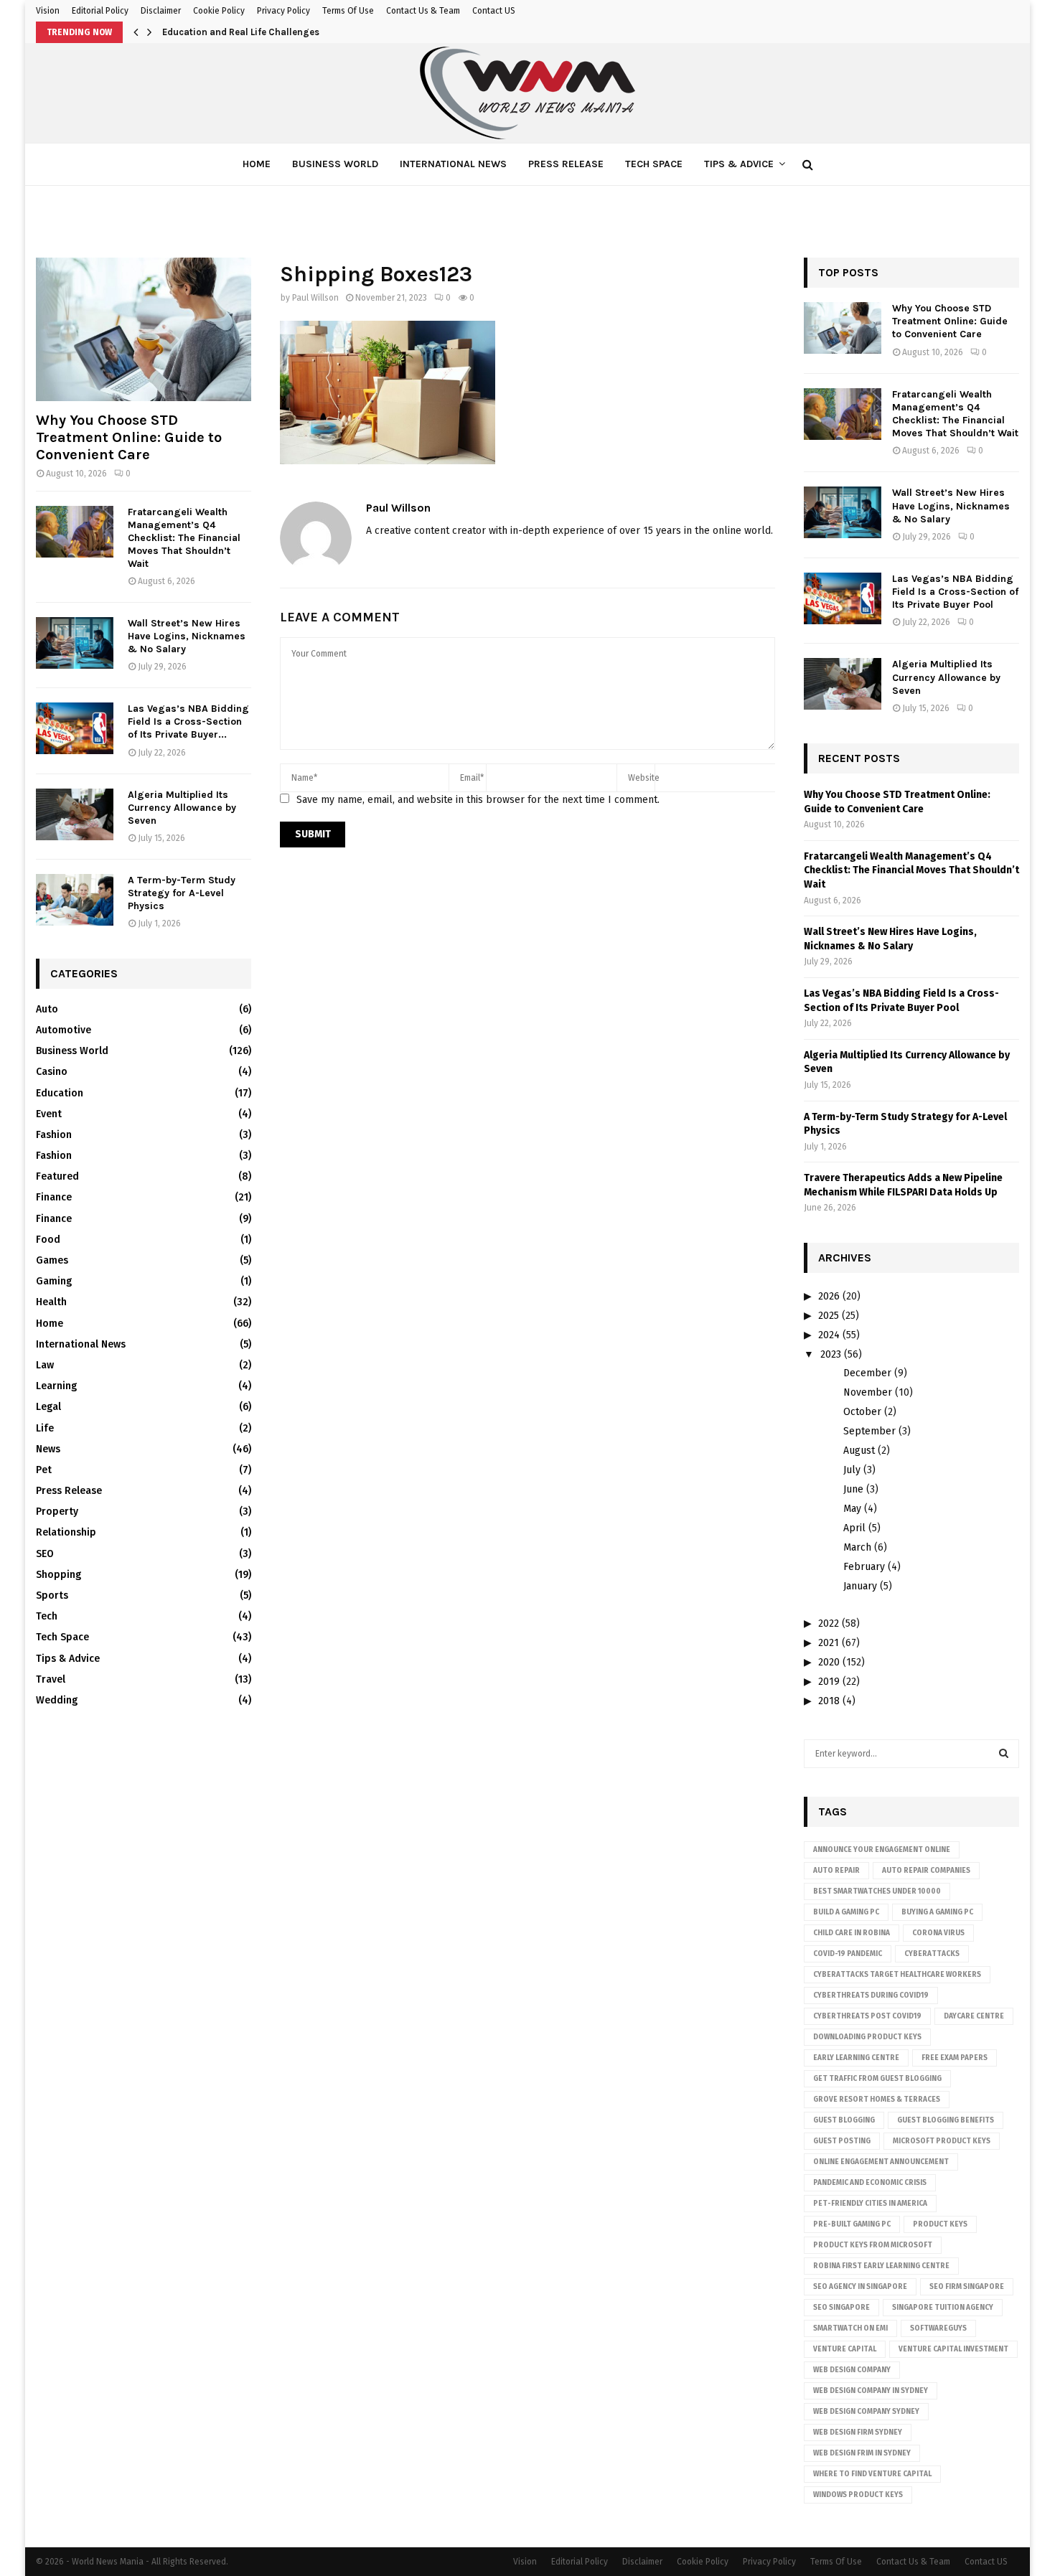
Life (45, 1428)
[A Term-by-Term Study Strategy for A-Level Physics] (75, 900)
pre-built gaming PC (852, 2224)
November (868, 1392)
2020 (829, 1662)
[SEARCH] (1004, 1754)
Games (52, 1260)
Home (257, 164)
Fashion (54, 1135)
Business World (335, 164)
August (859, 1451)
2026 (829, 1296)
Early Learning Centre (856, 2058)
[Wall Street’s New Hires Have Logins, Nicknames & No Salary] (75, 643)
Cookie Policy (219, 11)
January (860, 1586)
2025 (829, 1316)
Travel (51, 1679)
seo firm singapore (967, 2287)
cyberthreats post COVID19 (867, 2016)
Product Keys (940, 2224)
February (864, 1567)
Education (60, 1093)
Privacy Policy (283, 11)
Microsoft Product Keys (942, 2141)
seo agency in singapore (860, 2287)
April (854, 1528)
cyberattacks (932, 1954)
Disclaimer (161, 11)
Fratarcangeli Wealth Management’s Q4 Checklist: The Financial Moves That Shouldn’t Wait (184, 538)
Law (45, 1365)
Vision (48, 11)
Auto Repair (836, 1871)
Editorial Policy (100, 11)
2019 (829, 1682)
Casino (52, 1072)
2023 (831, 1354)
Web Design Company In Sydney (871, 2391)
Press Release (566, 164)
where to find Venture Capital (872, 2474)
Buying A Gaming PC (937, 1912)
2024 (829, 1335)
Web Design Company (852, 2370)
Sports (52, 1595)
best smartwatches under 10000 (877, 1891)
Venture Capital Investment (953, 2349)
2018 (829, 1701)
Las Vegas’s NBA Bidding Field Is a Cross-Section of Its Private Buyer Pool (955, 592)
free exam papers (955, 2058)
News (48, 1449)
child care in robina (852, 1933)
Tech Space (654, 164)
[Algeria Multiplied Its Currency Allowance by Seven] (75, 814)
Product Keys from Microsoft (873, 2245)
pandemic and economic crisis (870, 2183)
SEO (45, 1554)
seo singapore (841, 2308)
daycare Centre (974, 2016)
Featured (57, 1176)
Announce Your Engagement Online (882, 1850)
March (857, 1547)
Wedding (57, 1700)
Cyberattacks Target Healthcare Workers (897, 1975)
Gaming (54, 1281)
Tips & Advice (739, 164)
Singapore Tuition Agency (943, 2308)
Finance (54, 1197)
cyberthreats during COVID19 (871, 1996)
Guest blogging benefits (946, 2120)
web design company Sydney (866, 2412)
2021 (829, 1643)
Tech (47, 1616)
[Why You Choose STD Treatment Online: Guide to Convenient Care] (144, 329)
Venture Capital (845, 2349)
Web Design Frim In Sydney (862, 2453)
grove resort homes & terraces (877, 2100)
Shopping (58, 1575)
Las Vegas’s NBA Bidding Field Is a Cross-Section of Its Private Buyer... (188, 721)
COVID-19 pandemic (848, 1954)
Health (51, 1302)
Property (57, 1512)
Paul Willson (315, 298)
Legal (48, 1407)
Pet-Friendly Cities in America (870, 2204)
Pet (44, 1470)
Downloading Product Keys (867, 2037)
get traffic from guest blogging (877, 2079)
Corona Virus (938, 1933)
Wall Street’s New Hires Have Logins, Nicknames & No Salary (187, 636)
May (852, 1509)
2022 (829, 1623)
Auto (47, 1009)
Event (49, 1114)
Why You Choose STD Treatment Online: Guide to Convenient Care (129, 437)
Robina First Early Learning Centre (881, 2266)
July (852, 1470)
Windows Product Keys (858, 2495)
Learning (56, 1386)
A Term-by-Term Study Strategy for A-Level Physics (182, 893)
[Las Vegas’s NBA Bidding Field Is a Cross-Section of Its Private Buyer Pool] (75, 728)
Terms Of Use (348, 11)
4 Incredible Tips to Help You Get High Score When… (277, 32)
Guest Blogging (844, 2120)
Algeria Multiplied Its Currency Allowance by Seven (182, 808)
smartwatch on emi (850, 2328)
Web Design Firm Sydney (858, 2432)
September (869, 1431)
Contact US (494, 11)
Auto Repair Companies (926, 1871)
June (853, 1489)
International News (453, 164)
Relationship (66, 1532)
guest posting (842, 2141)
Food (48, 1240)
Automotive (64, 1030)
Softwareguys (938, 2328)
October (862, 1412)
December (867, 1373)
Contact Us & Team (423, 11)
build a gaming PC (846, 1912)
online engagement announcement (881, 2162)
